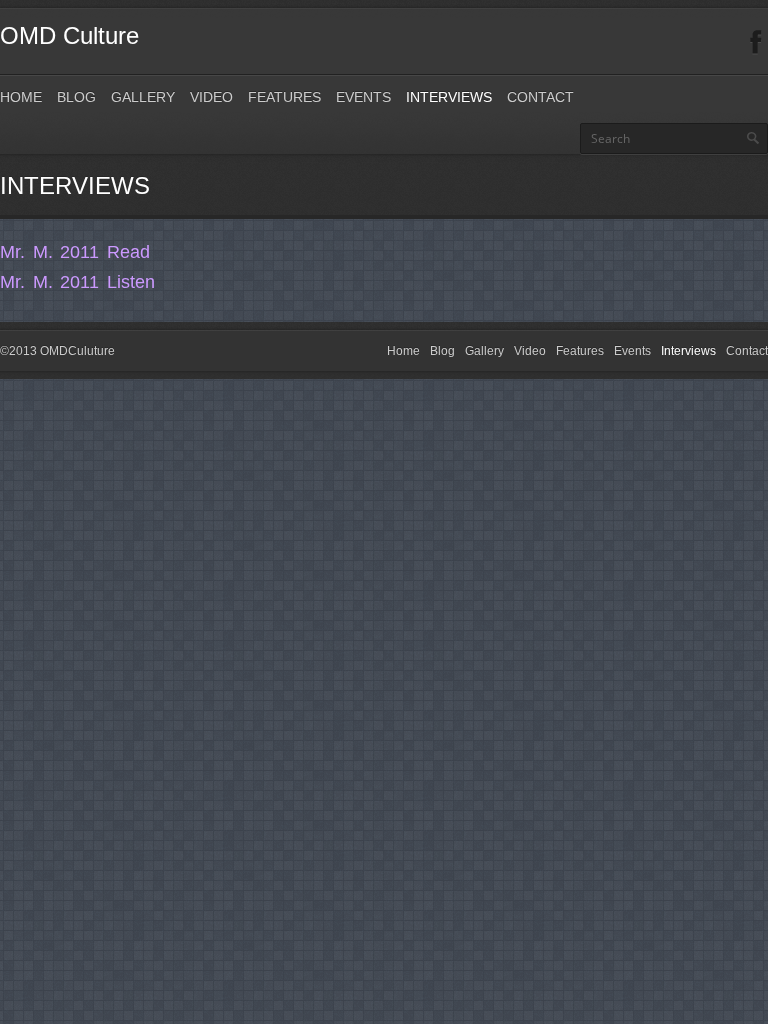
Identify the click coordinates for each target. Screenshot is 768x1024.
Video (211, 97)
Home (21, 97)
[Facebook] (756, 42)
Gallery (143, 97)
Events (363, 97)
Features (284, 97)
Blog (76, 97)
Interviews (449, 97)
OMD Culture (69, 35)
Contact (540, 97)
